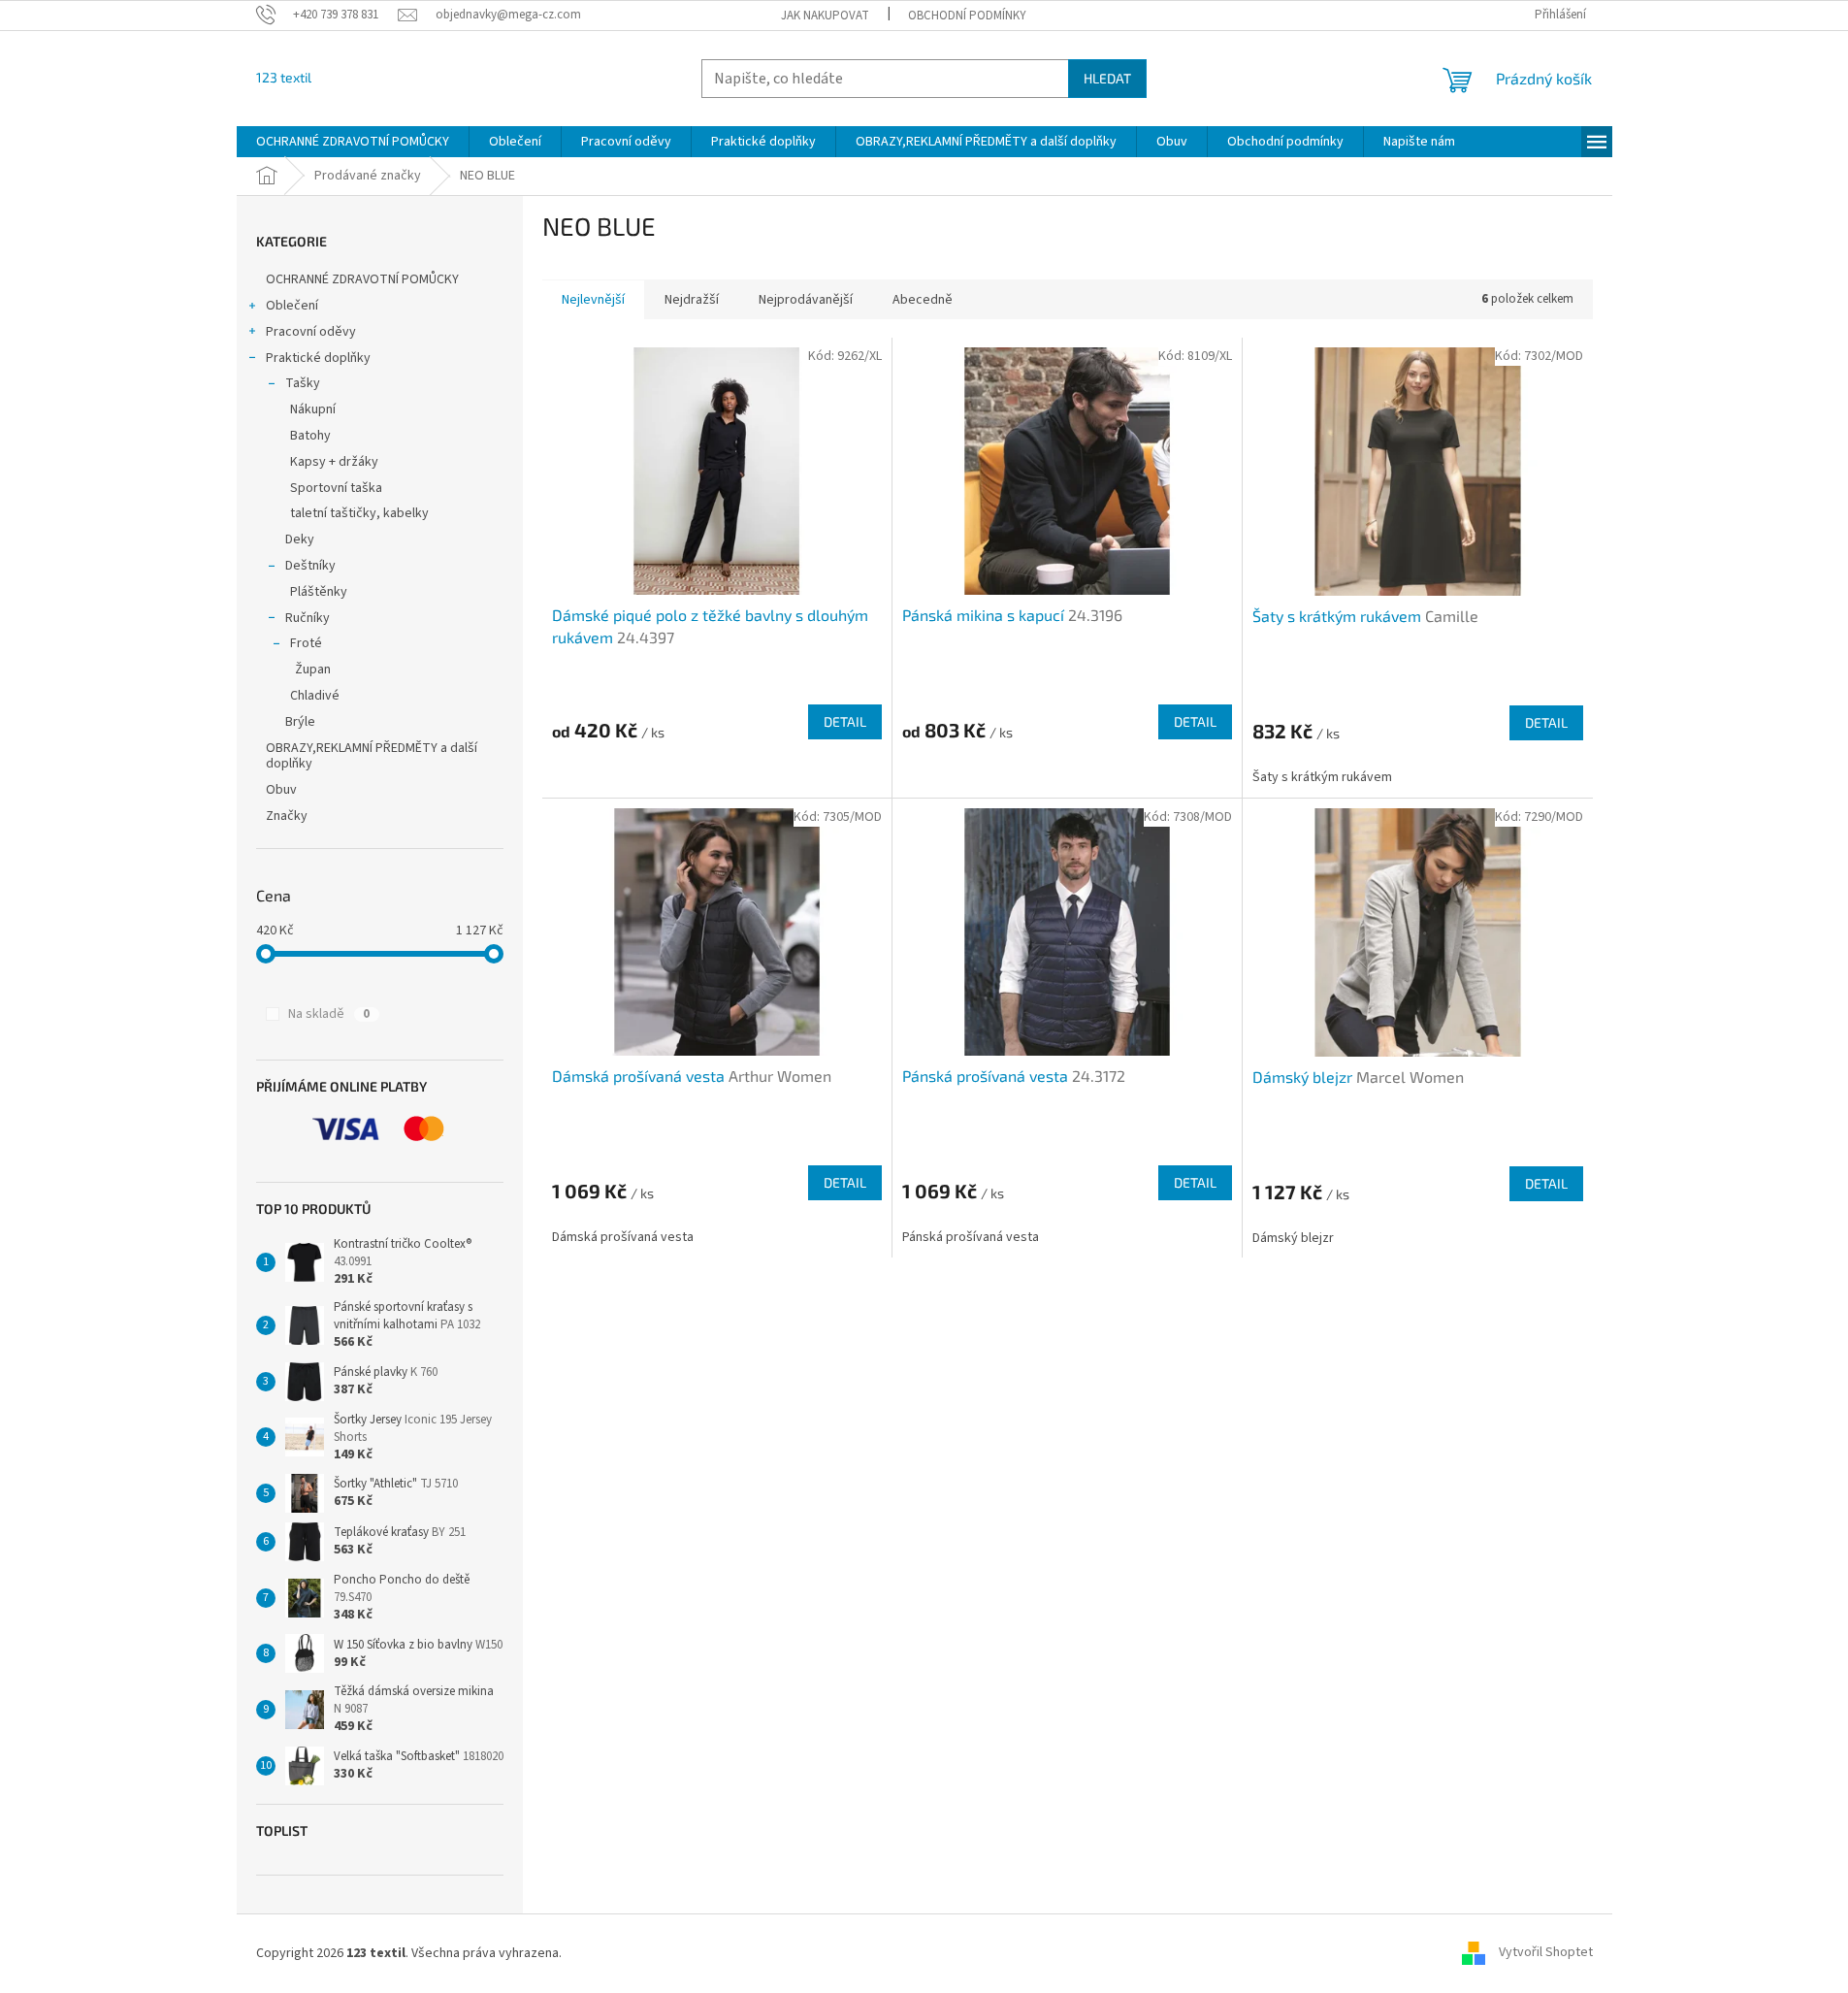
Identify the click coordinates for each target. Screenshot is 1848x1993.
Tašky (303, 383)
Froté (306, 643)
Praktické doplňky (318, 358)
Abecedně (923, 300)
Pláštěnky (319, 592)
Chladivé (315, 696)
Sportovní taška (336, 488)
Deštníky (310, 566)
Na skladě (329, 1014)
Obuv (281, 790)
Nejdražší (692, 300)
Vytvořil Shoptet (1546, 1953)
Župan (313, 670)
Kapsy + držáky (334, 462)
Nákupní (313, 409)
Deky (300, 539)
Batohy (310, 436)
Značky (287, 816)
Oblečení (292, 306)
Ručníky (308, 618)
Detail (845, 721)
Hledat (1107, 78)
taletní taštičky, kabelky (359, 513)
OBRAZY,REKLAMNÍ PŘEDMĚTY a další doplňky (372, 756)
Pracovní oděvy (311, 332)
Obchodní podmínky (967, 16)
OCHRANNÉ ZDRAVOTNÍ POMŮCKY (364, 279)
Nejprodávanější (806, 300)
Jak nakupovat (825, 16)
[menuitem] (353, 142)
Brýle (300, 722)
